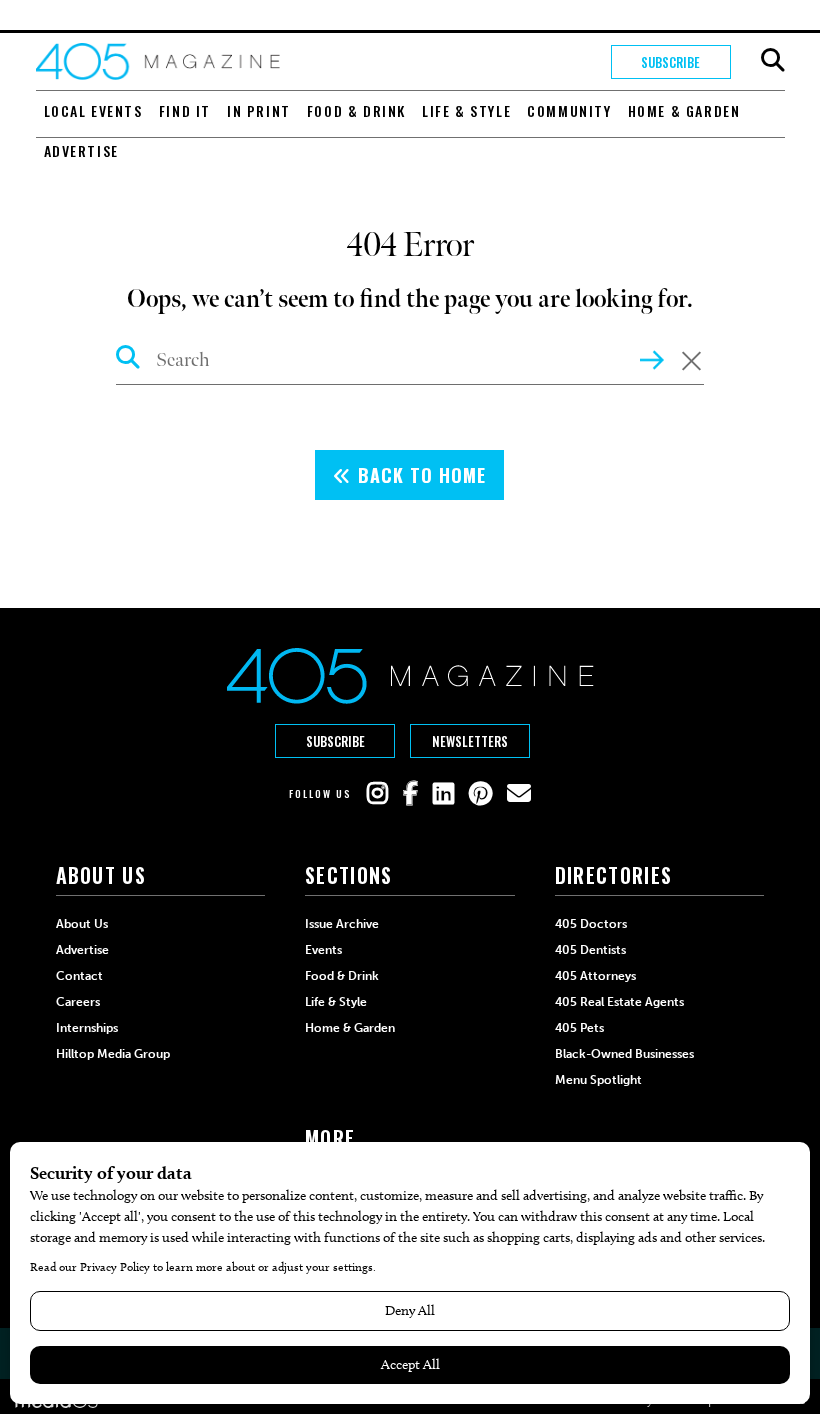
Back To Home (419, 475)
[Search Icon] (128, 360)
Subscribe (670, 62)
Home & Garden (684, 110)
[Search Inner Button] (652, 358)
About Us (82, 924)
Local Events (93, 110)
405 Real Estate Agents (619, 1002)
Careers (78, 1002)
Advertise (81, 150)
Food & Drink (356, 110)
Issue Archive (342, 924)
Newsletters (470, 741)
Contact (79, 976)
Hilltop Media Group (113, 1054)
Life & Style (466, 110)
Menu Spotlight (598, 1080)
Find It (185, 110)
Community (569, 110)
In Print (259, 110)
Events (323, 950)
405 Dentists (590, 950)
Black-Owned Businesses (624, 1054)
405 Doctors (591, 924)
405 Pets (579, 1028)
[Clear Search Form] (691, 361)
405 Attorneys (595, 976)
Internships (87, 1028)
